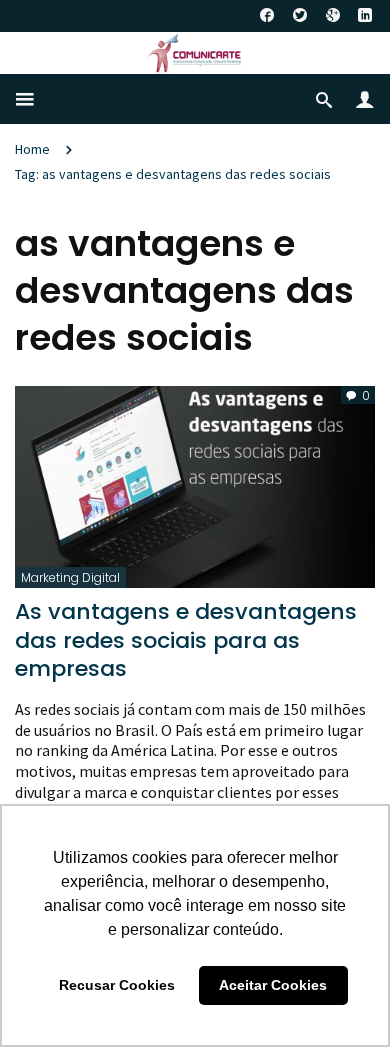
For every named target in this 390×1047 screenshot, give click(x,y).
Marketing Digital (70, 577)
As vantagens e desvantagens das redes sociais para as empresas (186, 640)
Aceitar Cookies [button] (273, 985)
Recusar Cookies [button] (117, 985)
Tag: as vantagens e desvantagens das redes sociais (173, 174)
